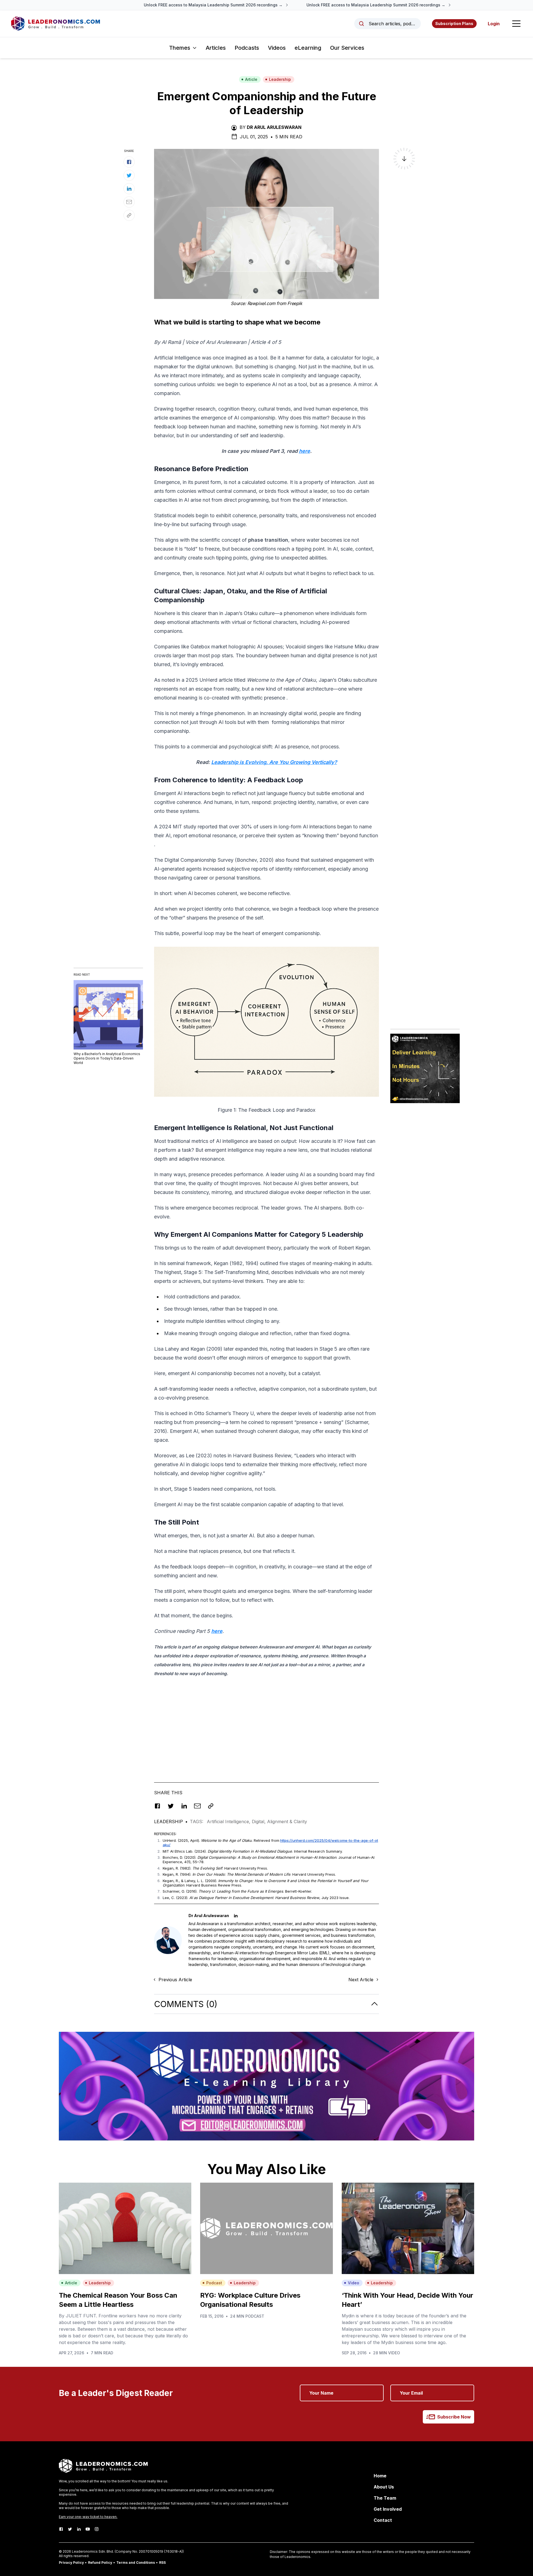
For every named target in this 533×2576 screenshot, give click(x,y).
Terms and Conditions (136, 2563)
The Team (385, 2498)
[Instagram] (97, 2529)
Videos (277, 48)
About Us (384, 2487)
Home (380, 2476)
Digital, (259, 1822)
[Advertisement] (266, 1721)
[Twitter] (70, 2529)
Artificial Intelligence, (229, 1822)
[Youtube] (88, 2529)
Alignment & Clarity (287, 1822)
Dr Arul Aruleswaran (274, 127)
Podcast (214, 2283)
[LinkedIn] (79, 2529)
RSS (162, 2563)
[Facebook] (61, 2529)
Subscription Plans (454, 23)
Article (251, 79)
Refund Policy (100, 2563)
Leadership (280, 79)
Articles (216, 48)
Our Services (347, 48)
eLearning (308, 48)
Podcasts (247, 48)
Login (494, 24)
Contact (383, 2520)
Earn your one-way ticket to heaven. (88, 2517)
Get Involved (388, 2509)
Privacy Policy (71, 2563)
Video (354, 2283)
